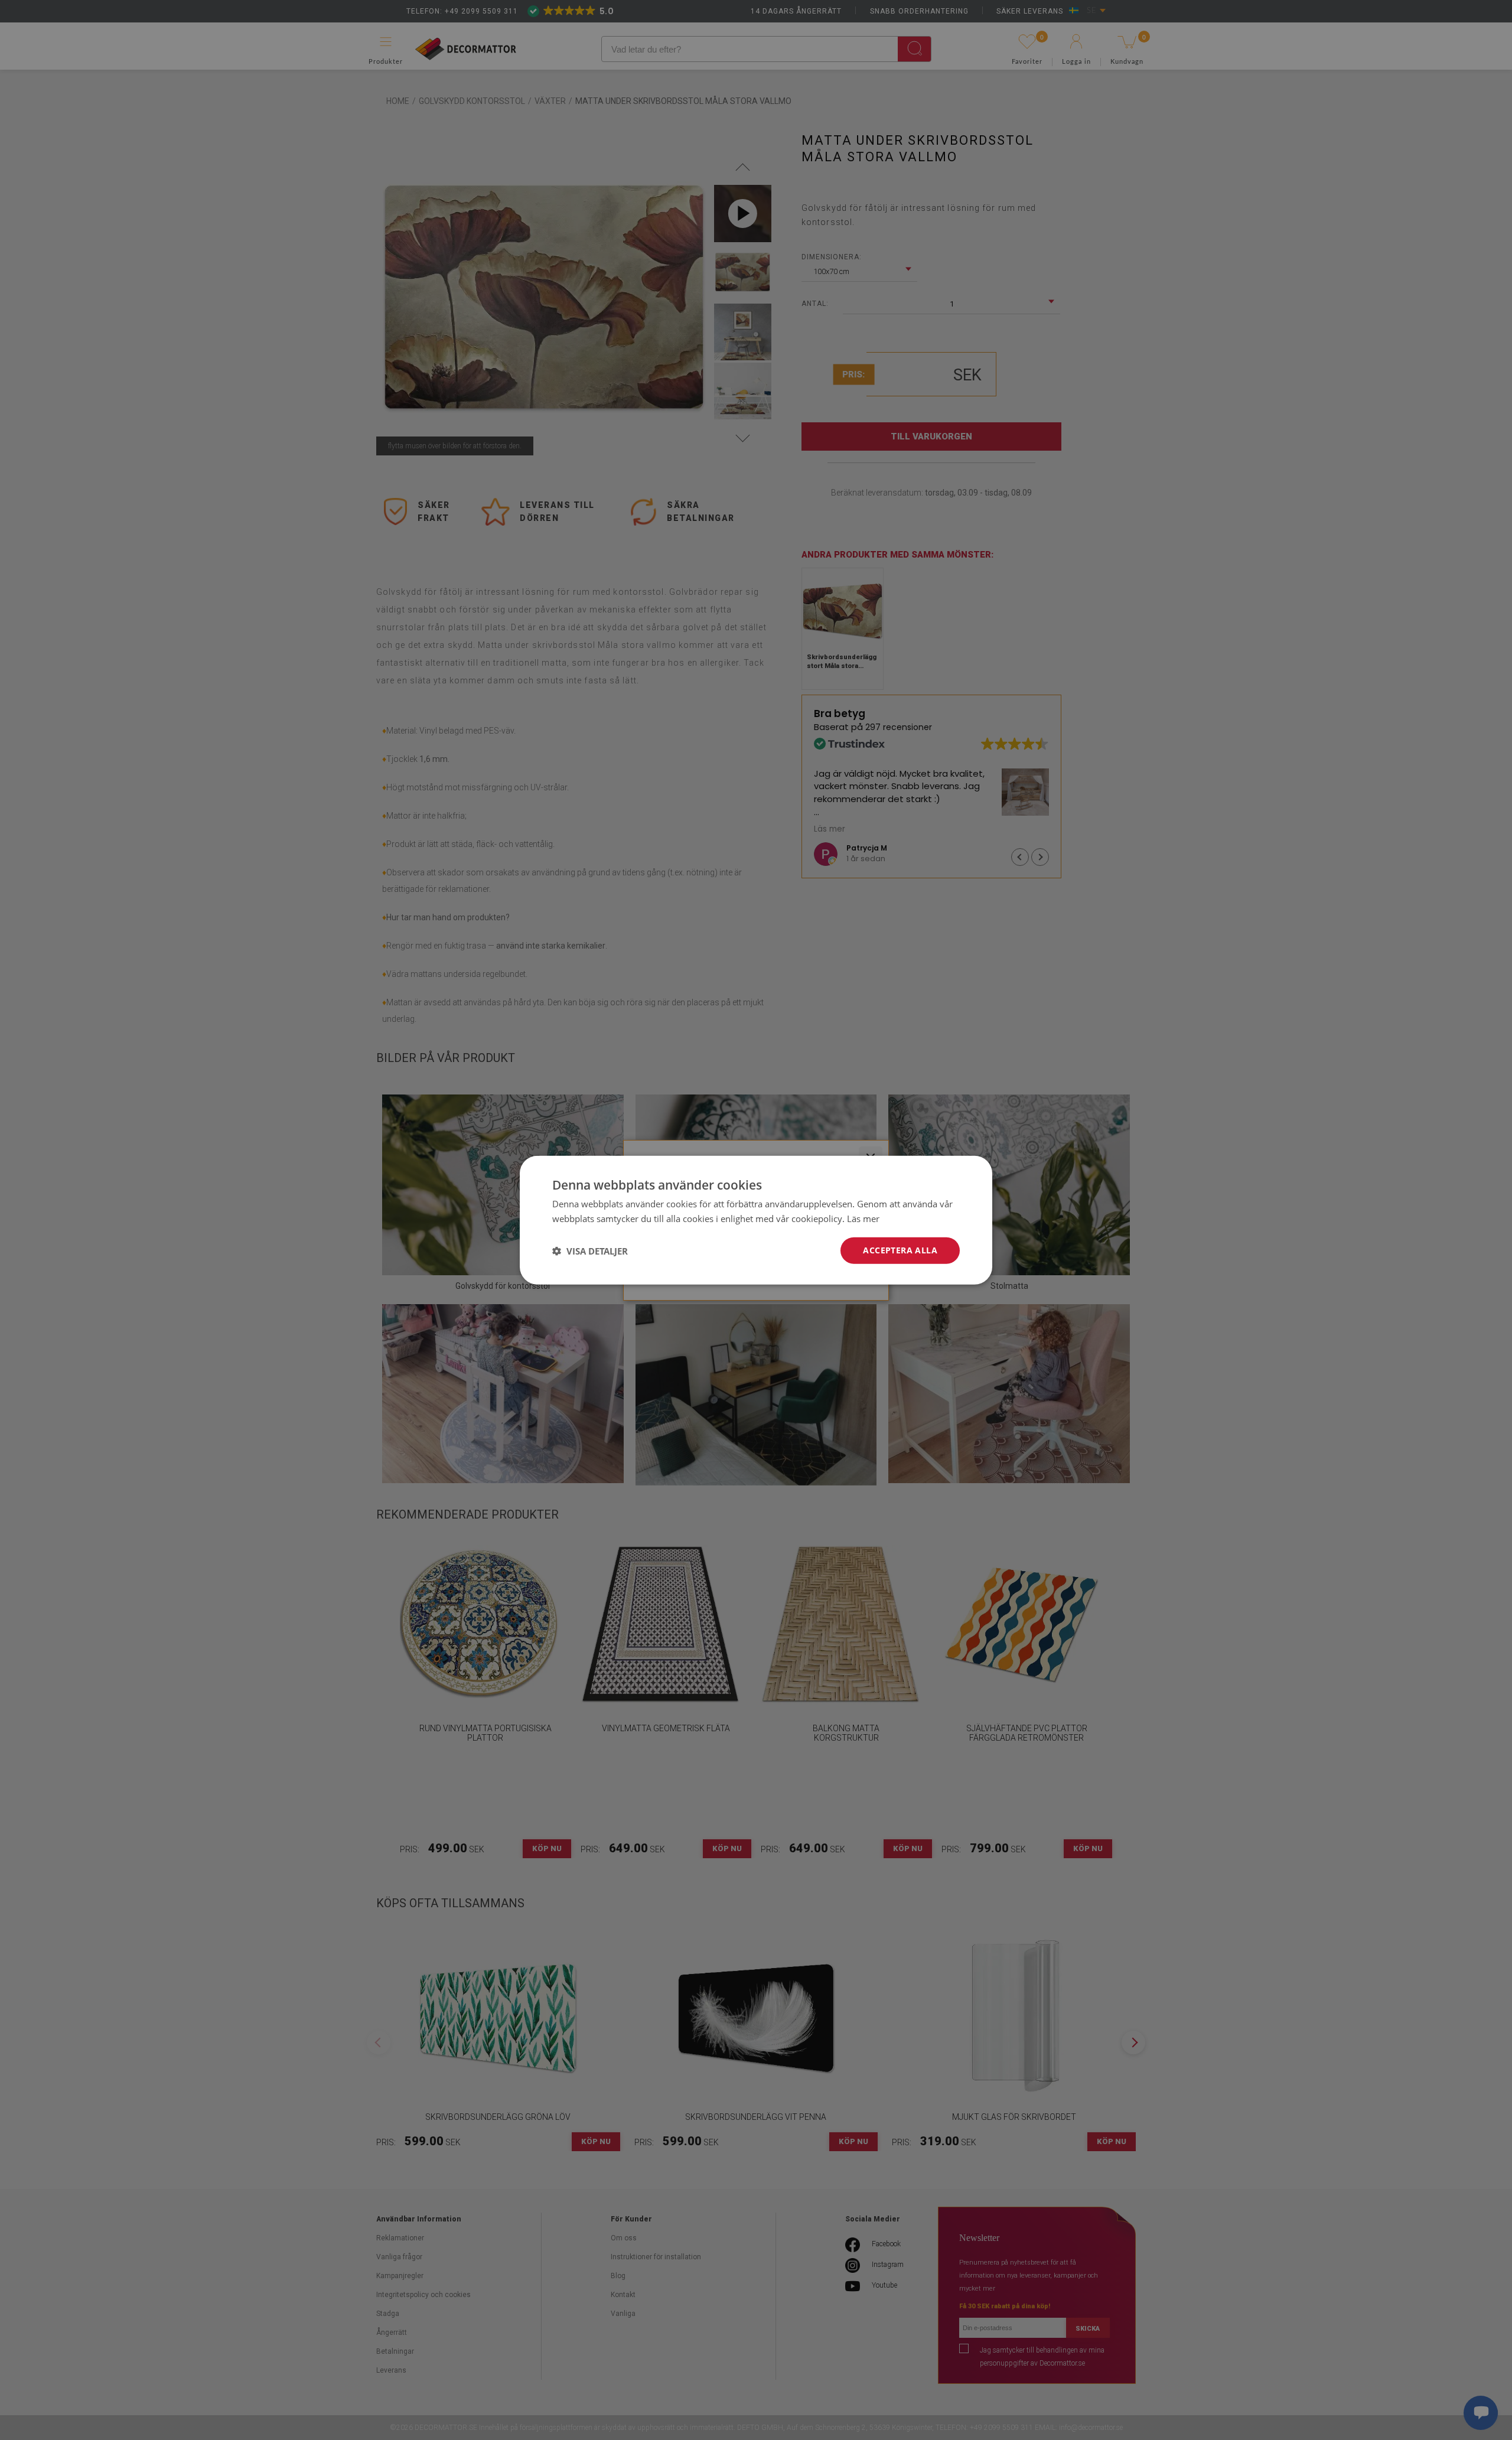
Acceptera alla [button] (900, 1250)
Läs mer (863, 1218)
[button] (590, 1250)
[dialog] (756, 1220)
